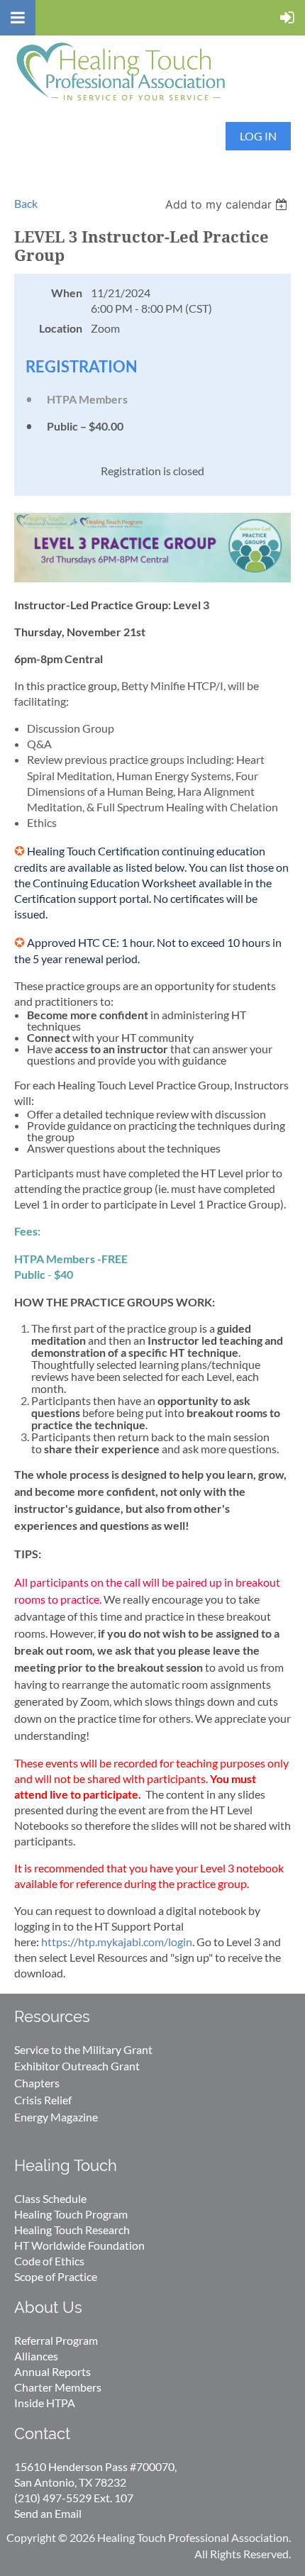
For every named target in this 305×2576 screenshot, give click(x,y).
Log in (258, 136)
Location (61, 328)
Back (26, 203)
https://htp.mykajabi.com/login (117, 1942)
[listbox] (228, 204)
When (67, 293)
